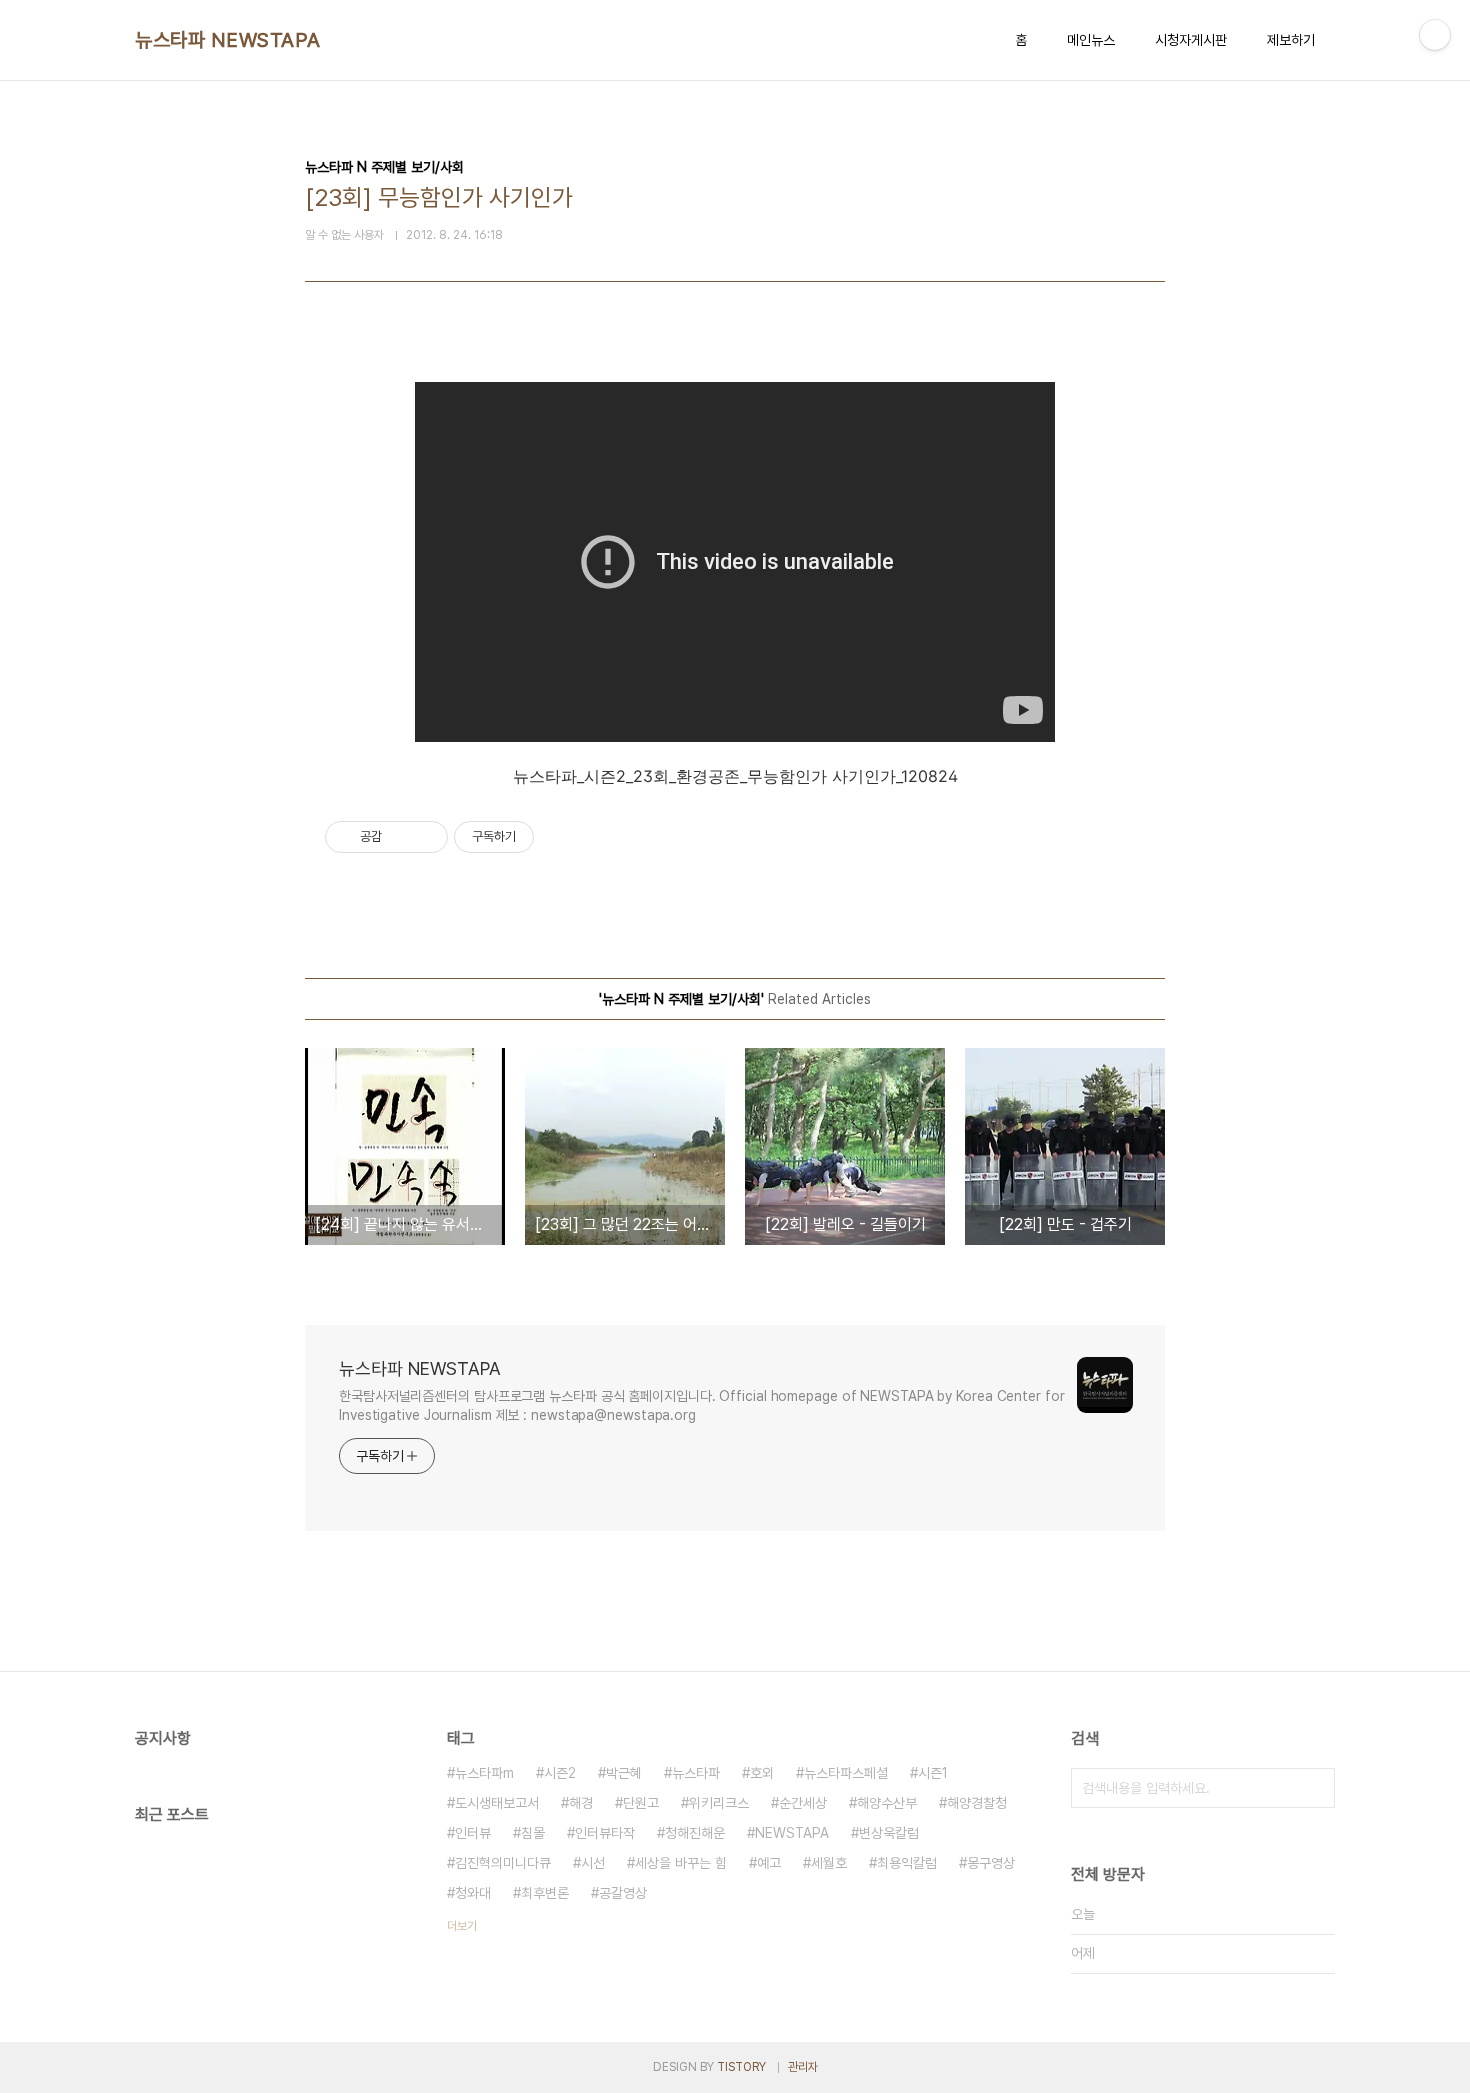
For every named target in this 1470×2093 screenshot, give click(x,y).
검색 (1315, 1788)
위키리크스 (719, 1803)
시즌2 (560, 1773)
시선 (593, 1863)
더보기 (462, 1926)
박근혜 (624, 1773)
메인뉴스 (1091, 40)
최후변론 (545, 1893)
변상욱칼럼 (889, 1833)
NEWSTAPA (792, 1833)
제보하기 (1291, 40)
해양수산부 (887, 1803)
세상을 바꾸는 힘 (681, 1863)
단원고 (641, 1803)
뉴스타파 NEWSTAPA (228, 40)
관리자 (803, 2067)
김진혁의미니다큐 (503, 1863)
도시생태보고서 (497, 1803)
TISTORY (741, 2067)
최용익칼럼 (907, 1863)
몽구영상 (991, 1863)
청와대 (473, 1893)
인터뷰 (473, 1833)
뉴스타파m (484, 1773)
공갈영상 (623, 1893)
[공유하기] (400, 837)
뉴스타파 (696, 1773)
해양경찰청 (977, 1803)
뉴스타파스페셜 (846, 1773)
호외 (762, 1773)
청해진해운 (695, 1833)
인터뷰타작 (605, 1833)
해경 (581, 1803)
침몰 (533, 1833)
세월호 (829, 1863)
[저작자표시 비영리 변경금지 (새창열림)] (561, 837)
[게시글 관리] (425, 837)
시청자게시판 (1191, 40)
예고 (769, 1863)
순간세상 (803, 1803)
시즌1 (933, 1773)
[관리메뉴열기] (1435, 35)
